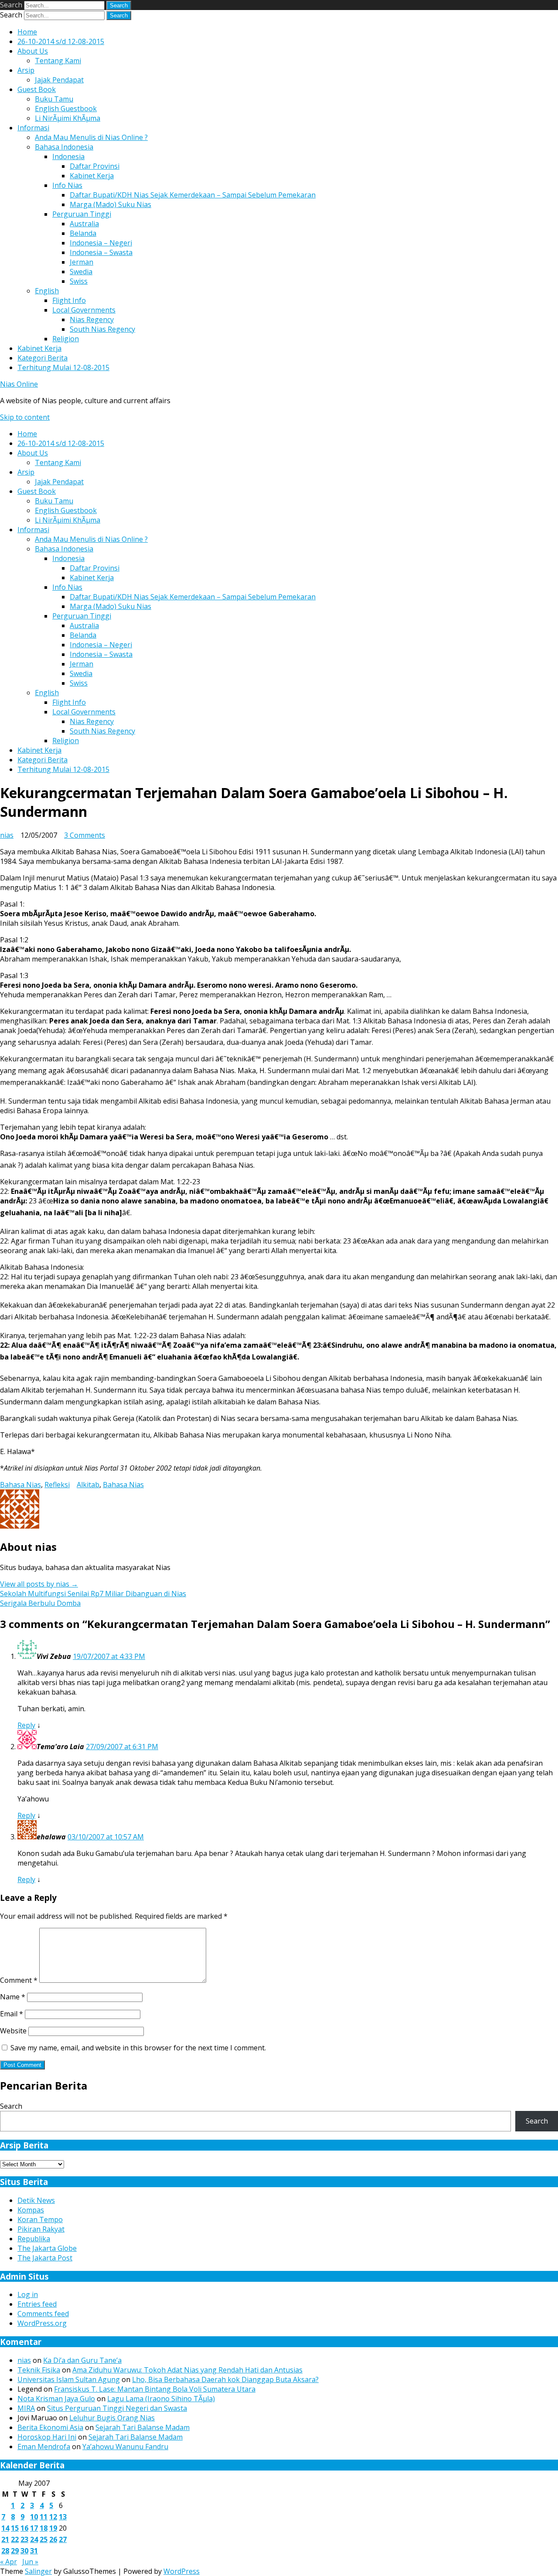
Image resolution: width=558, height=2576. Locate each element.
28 (5, 2551)
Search (11, 5)
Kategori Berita (43, 358)
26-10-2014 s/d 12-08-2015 (61, 41)
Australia (84, 224)
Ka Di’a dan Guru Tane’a (82, 2360)
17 (34, 2528)
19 (53, 2528)
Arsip (26, 70)
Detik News (36, 2200)
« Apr (9, 2562)
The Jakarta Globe (47, 2248)
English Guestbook (66, 109)
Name (13, 1997)
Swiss (79, 281)
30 (24, 2551)
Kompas (31, 2210)
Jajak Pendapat (59, 80)
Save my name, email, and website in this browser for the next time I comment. (138, 2048)
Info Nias (67, 185)
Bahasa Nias (20, 1485)
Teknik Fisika (39, 2370)
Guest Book (37, 89)
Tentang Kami (58, 61)
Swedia (81, 272)
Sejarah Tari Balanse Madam (143, 2427)
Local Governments (84, 310)
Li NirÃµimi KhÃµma (68, 118)
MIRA (26, 2408)
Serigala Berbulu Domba (40, 1603)
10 (34, 2517)
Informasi (33, 128)
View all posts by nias (39, 1584)
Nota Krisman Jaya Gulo (56, 2399)
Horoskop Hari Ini (47, 2437)
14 (5, 2528)
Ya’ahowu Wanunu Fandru (125, 2447)
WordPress (182, 2571)
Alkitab (88, 1485)
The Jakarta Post (45, 2258)
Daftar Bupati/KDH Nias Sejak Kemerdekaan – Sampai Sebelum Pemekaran (193, 195)
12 (53, 2517)
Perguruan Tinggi (82, 214)
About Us (33, 51)
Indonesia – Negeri (101, 243)
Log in (28, 2294)
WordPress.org (42, 2323)
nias (7, 835)
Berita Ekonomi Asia (50, 2427)
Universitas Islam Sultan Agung (69, 2379)
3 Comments (85, 835)
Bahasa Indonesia (64, 147)
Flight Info (69, 300)
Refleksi (57, 1485)
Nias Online (19, 384)
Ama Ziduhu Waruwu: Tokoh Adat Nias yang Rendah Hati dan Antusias (187, 2370)
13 (63, 2517)
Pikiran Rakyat (41, 2229)
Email (12, 2014)
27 (63, 2539)
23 (24, 2539)
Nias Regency (92, 319)
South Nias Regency (102, 329)
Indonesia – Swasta (101, 252)
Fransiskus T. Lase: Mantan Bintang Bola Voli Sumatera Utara (155, 2389)
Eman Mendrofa (44, 2447)
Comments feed (43, 2314)
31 (34, 2551)
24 (34, 2539)
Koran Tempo (40, 2219)
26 (53, 2539)
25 (44, 2539)
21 (5, 2539)
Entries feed (37, 2304)
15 (15, 2528)
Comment (19, 1980)
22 (15, 2539)
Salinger (38, 2571)
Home (27, 32)
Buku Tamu (54, 99)
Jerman (82, 262)
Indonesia (68, 156)
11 (44, 2517)
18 (44, 2528)
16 (24, 2528)
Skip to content (25, 417)
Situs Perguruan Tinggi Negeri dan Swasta (117, 2408)
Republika (34, 2239)
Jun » (30, 2562)
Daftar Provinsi (95, 166)
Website (13, 2031)
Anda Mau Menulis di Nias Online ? (91, 137)
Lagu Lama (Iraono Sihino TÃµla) (161, 2399)
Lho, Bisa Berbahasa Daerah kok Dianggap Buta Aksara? (225, 2379)
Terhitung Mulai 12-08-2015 (63, 367)
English (47, 291)
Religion (66, 339)
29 (15, 2551)
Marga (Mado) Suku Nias (111, 204)
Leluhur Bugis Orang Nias (112, 2418)
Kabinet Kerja (92, 176)
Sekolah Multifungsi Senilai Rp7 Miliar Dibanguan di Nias (93, 1594)
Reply (26, 1725)
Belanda (83, 233)
